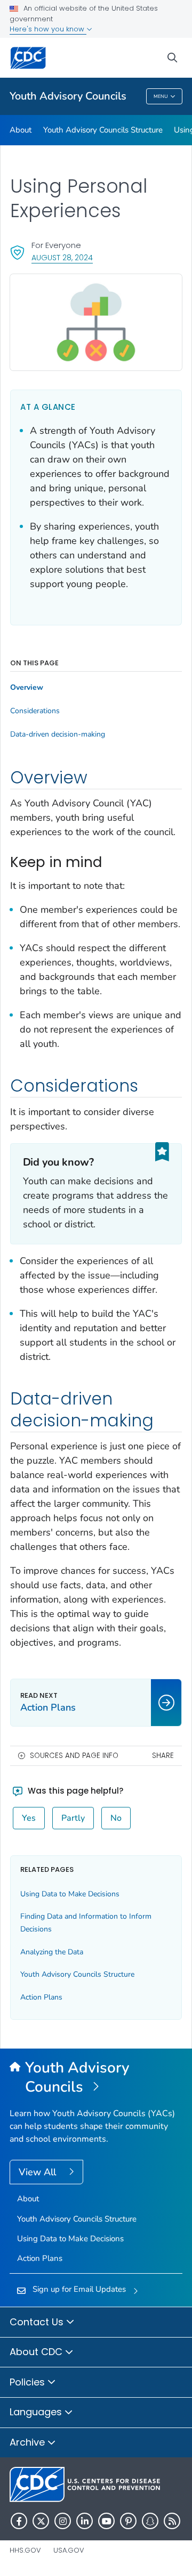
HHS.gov (25, 2550)
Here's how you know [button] (48, 29)
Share (163, 1756)
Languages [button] (37, 2412)
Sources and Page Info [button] (74, 1756)
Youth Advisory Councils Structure (103, 130)
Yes (29, 1818)
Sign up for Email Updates (79, 2289)
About (21, 130)
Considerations (35, 711)
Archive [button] (29, 2442)
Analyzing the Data (52, 1952)
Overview (27, 688)
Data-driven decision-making (58, 734)
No (116, 1818)
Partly (73, 1818)
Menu (161, 96)
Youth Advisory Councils (68, 96)
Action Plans (41, 1997)
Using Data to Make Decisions (70, 1894)
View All (39, 2172)
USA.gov (69, 2550)
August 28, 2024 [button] (62, 257)
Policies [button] (29, 2382)
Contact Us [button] (38, 2322)
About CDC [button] (37, 2352)
